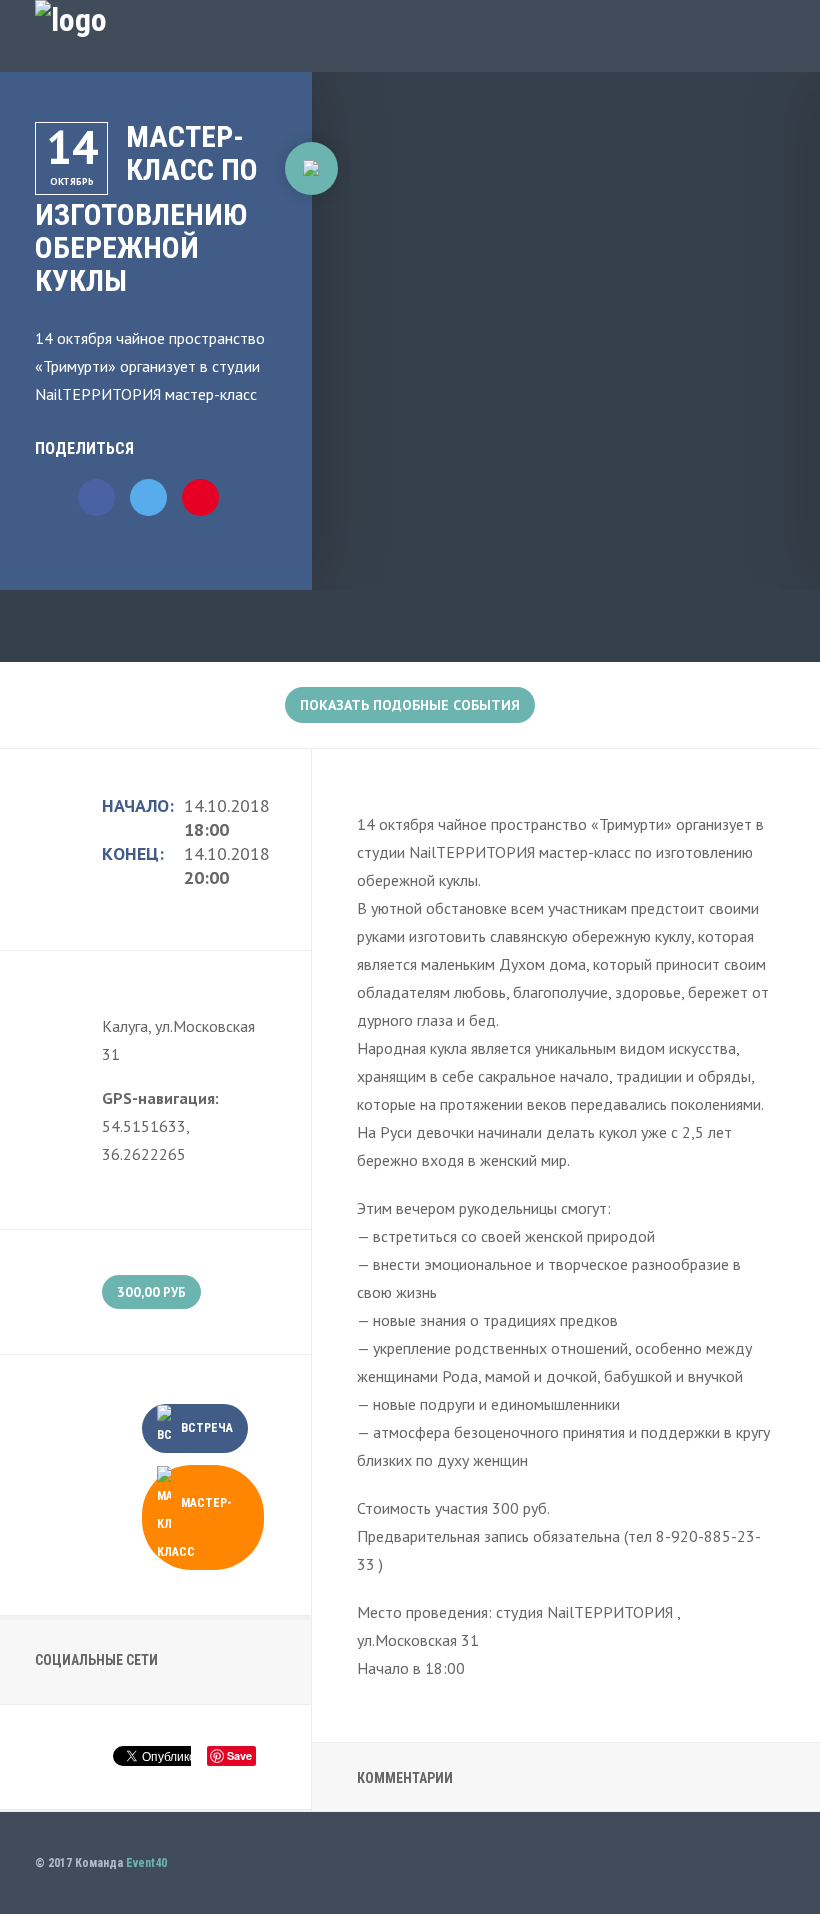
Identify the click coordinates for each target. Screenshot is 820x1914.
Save (239, 1755)
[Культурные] (311, 168)
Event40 (146, 1863)
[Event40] (71, 20)
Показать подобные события (410, 705)
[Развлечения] (310, 218)
